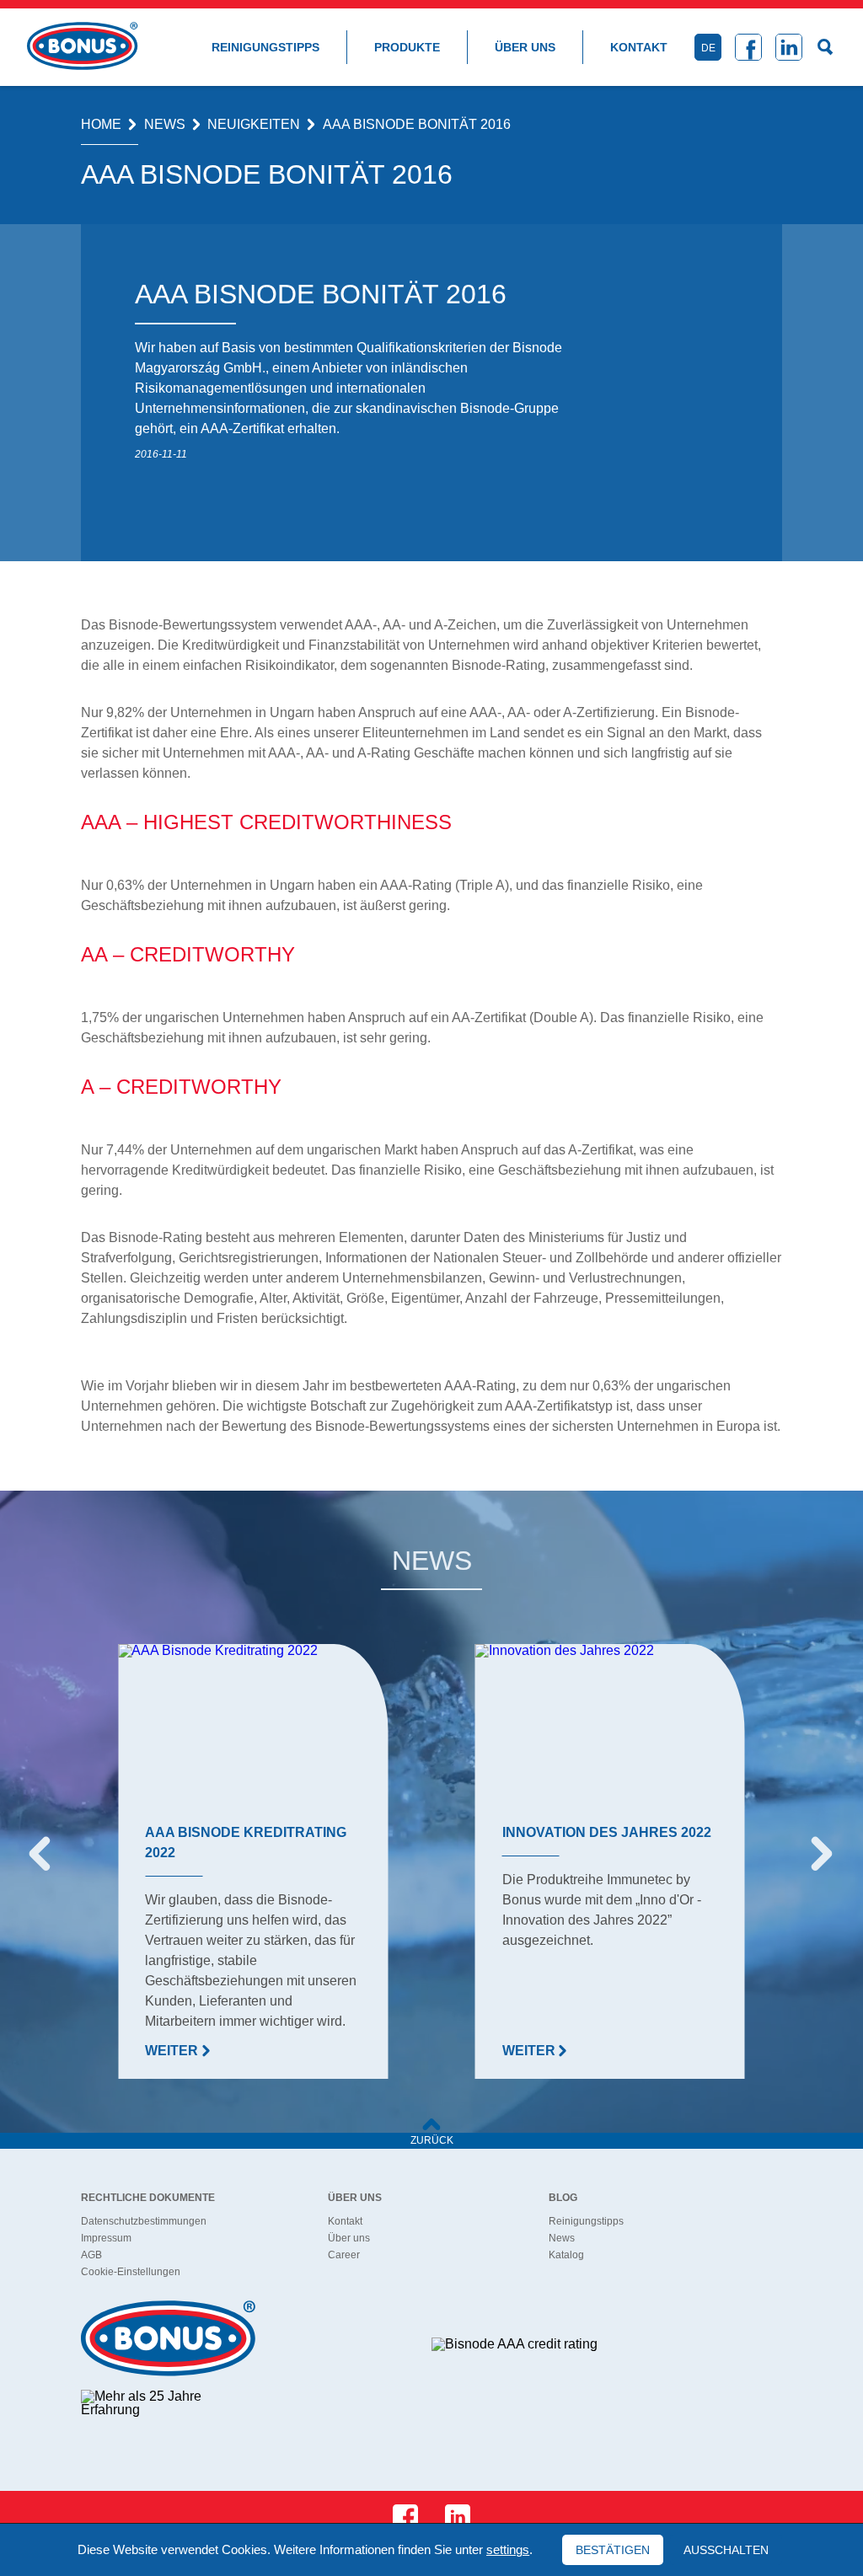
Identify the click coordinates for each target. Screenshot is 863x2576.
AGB (91, 2255)
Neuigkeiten (254, 125)
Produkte (407, 47)
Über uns (525, 47)
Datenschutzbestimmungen (144, 2221)
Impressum (106, 2238)
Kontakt (639, 47)
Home (101, 125)
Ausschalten (726, 2550)
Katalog (566, 2255)
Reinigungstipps (265, 47)
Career (344, 2255)
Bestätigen (613, 2550)
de (708, 48)
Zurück (432, 2140)
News (165, 125)
